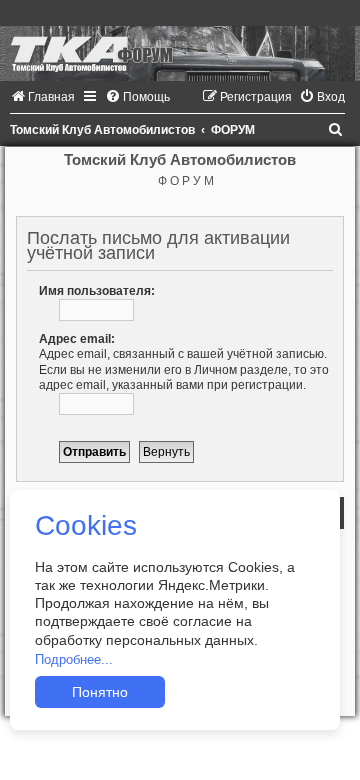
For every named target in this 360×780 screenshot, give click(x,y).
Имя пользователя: (97, 291)
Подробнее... (74, 659)
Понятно (100, 692)
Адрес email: (77, 339)
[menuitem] (42, 97)
